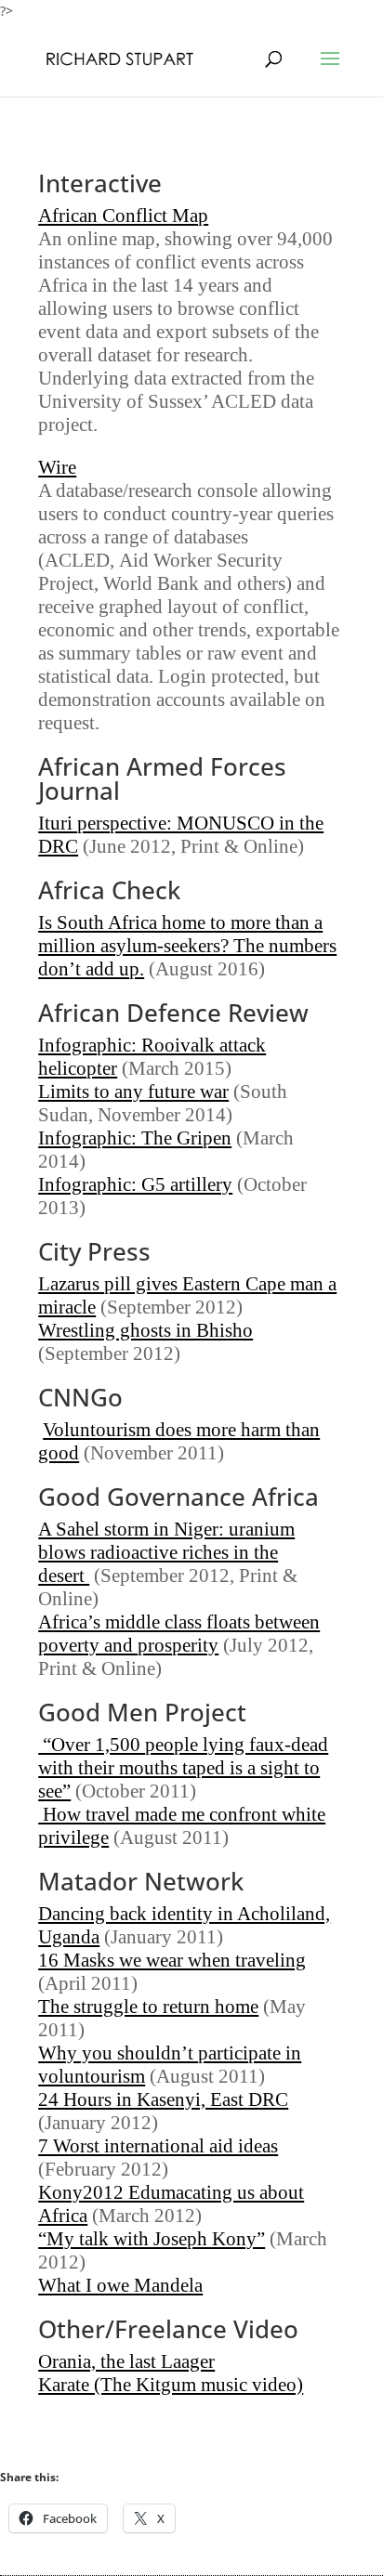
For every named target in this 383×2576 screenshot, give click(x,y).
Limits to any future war (133, 1092)
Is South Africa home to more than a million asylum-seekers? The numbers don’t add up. (187, 946)
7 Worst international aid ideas (158, 2146)
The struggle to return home (148, 2007)
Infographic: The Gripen (135, 1138)
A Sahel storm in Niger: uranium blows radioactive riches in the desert (166, 1552)
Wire (57, 467)
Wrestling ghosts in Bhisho (145, 1330)
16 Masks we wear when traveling (172, 1960)
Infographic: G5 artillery (135, 1184)
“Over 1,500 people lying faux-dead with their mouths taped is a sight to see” (183, 1768)
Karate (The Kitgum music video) (171, 2385)
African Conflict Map (123, 216)
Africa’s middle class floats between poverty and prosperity (179, 1634)
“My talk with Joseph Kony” (152, 2239)
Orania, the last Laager (126, 2361)
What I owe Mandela (120, 2285)
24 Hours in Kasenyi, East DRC (163, 2099)
